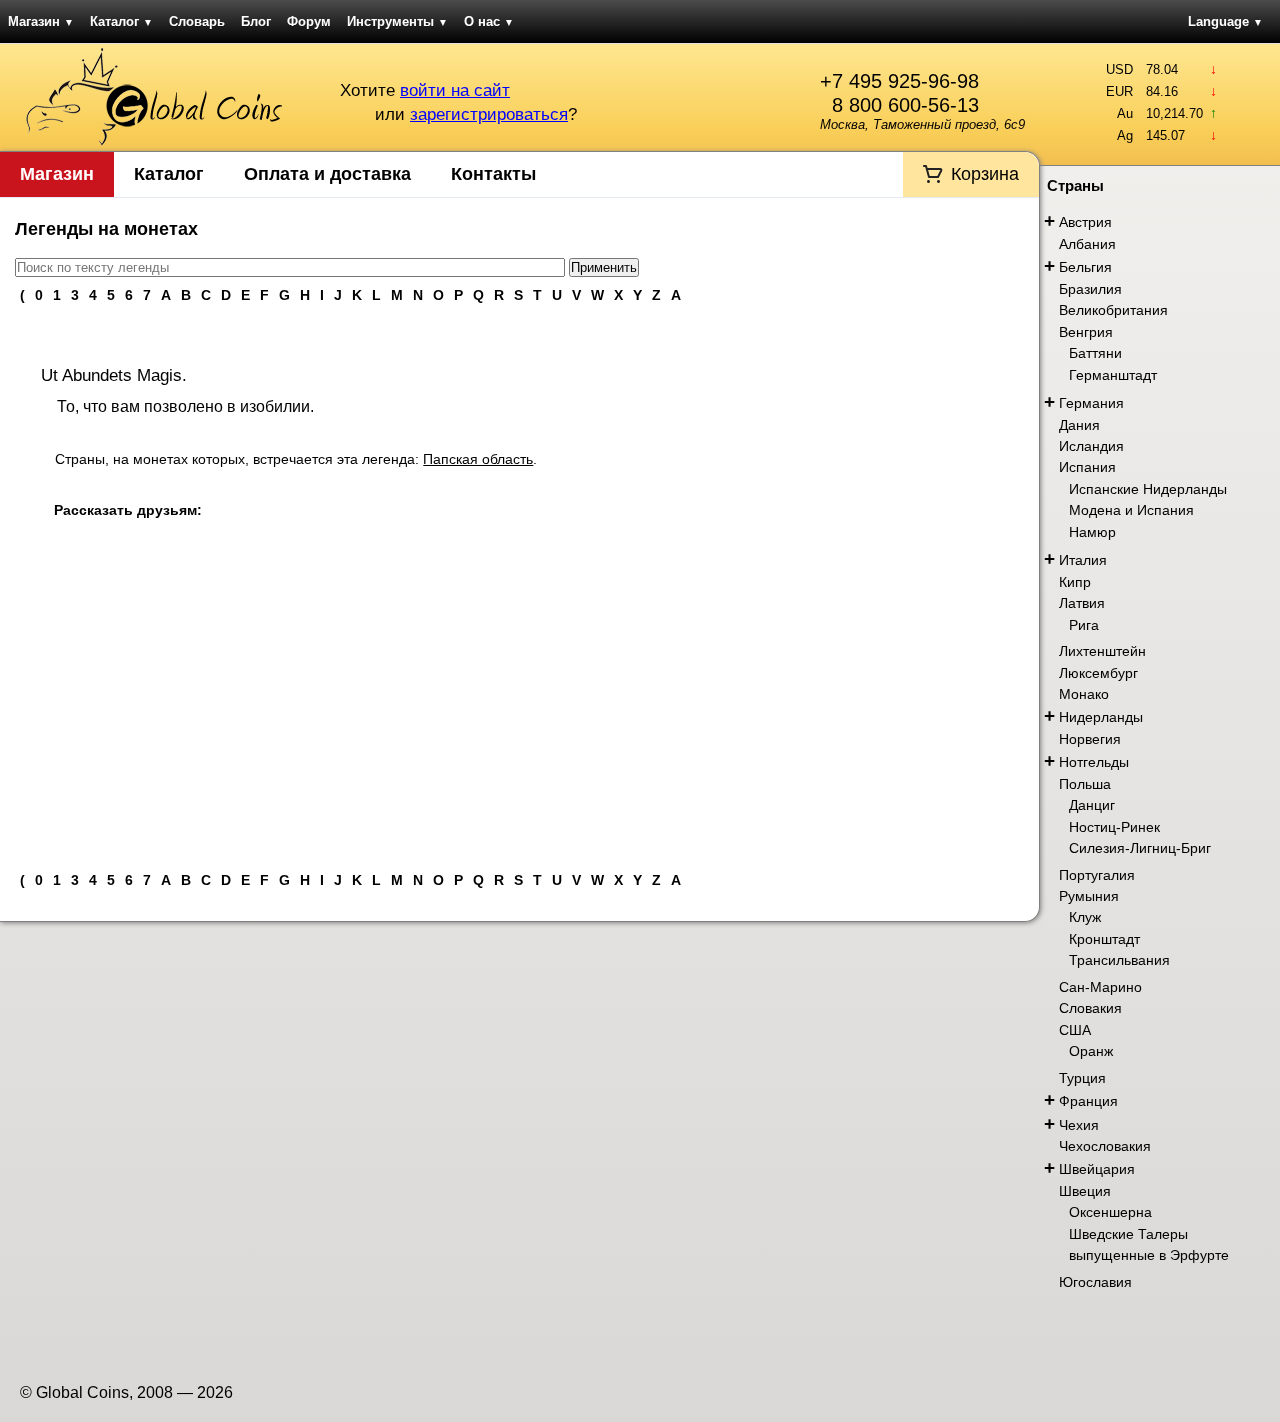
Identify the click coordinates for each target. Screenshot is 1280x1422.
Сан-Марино (1100, 987)
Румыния (1089, 896)
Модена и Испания (1131, 510)
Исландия (1091, 446)
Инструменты (397, 21)
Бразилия (1090, 289)
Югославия (1095, 1282)
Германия (1091, 403)
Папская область (478, 459)
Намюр (1092, 532)
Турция (1082, 1078)
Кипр (1075, 582)
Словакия (1090, 1008)
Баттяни (1095, 353)
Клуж (1085, 917)
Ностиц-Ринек (1114, 827)
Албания (1087, 244)
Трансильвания (1119, 960)
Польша (1085, 784)
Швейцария (1097, 1169)
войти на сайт (455, 90)
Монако (1084, 694)
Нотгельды (1094, 762)
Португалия (1097, 875)
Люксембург (1098, 673)
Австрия (1085, 222)
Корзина (985, 174)
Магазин (41, 21)
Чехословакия (1105, 1146)
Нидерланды (1101, 717)
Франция (1088, 1101)
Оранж (1091, 1051)
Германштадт (1113, 375)
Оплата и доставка (327, 174)
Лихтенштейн (1102, 651)
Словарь (197, 21)
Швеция (1085, 1191)
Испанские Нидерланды (1148, 489)
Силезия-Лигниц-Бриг (1140, 848)
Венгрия (1086, 332)
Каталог (121, 21)
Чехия (1079, 1125)
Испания (1087, 467)
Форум (309, 21)
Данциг (1092, 805)
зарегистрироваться (489, 114)
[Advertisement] (519, 707)
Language (1225, 21)
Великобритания (1113, 310)
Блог (256, 21)
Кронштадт (1104, 939)
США (1075, 1030)
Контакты (493, 174)
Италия (1083, 560)
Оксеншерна (1110, 1212)
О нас (489, 21)
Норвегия (1090, 739)
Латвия (1082, 603)
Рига (1084, 625)
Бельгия (1085, 267)
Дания (1079, 425)
